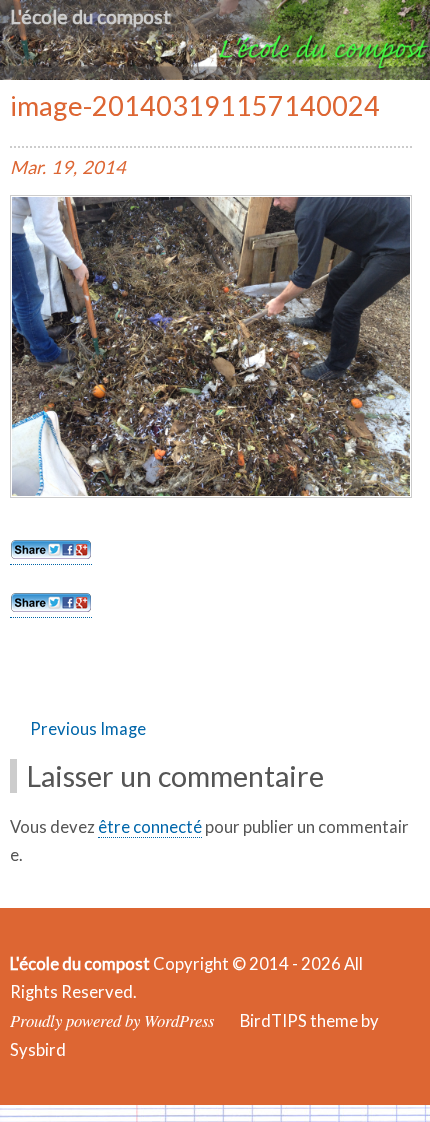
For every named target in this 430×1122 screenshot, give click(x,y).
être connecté (150, 827)
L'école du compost (90, 16)
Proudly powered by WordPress (112, 1020)
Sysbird (38, 1050)
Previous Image (88, 729)
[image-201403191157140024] (211, 492)
